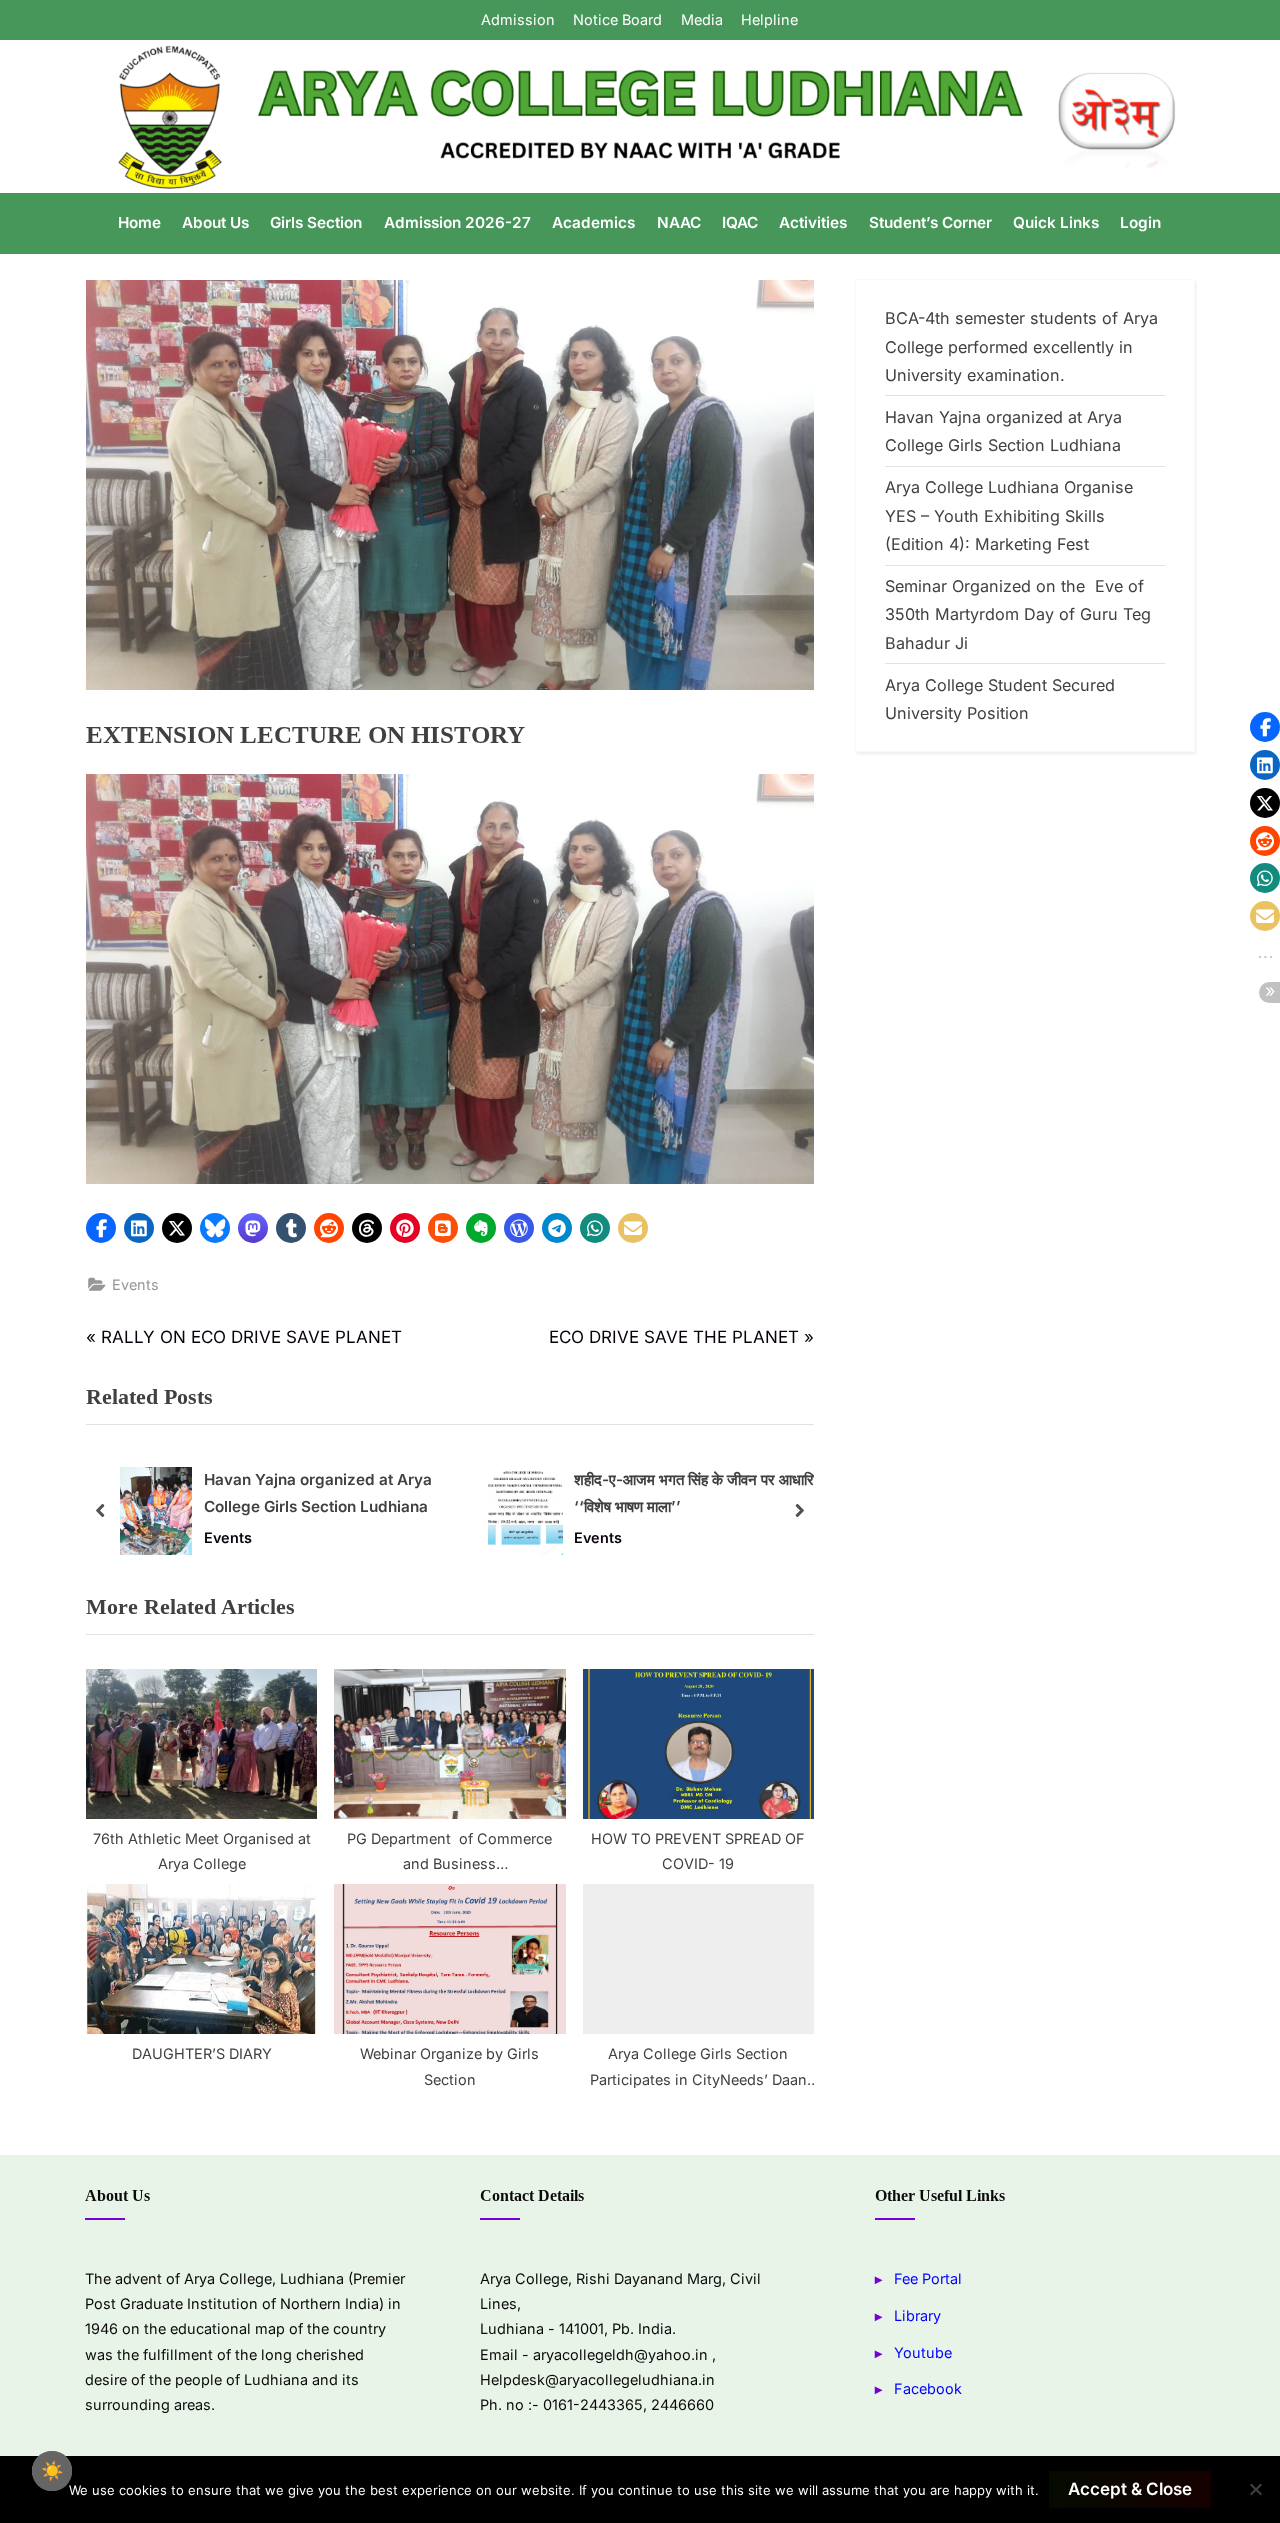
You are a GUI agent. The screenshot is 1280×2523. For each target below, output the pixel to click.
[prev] (101, 1510)
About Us (215, 222)
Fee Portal (928, 2278)
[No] (1255, 2489)
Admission (518, 19)
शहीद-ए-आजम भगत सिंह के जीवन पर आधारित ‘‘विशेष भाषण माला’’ (698, 1493)
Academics (593, 222)
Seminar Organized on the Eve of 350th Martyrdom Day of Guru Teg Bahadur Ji (1018, 614)
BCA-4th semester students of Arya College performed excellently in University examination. (1021, 346)
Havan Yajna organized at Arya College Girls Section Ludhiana (318, 1493)
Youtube (923, 2352)
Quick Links (1056, 222)
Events (135, 1284)
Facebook (928, 2388)
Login (1140, 222)
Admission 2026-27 (457, 222)
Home (139, 222)
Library (917, 2315)
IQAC (740, 222)
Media (702, 19)
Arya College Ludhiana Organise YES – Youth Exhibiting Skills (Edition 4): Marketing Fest (1009, 515)
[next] (799, 1510)
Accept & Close (1130, 2489)
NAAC (679, 222)
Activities (813, 222)
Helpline (769, 19)
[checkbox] (52, 2471)
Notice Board (617, 19)
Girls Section (316, 222)
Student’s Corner (930, 222)
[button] (101, 1228)
